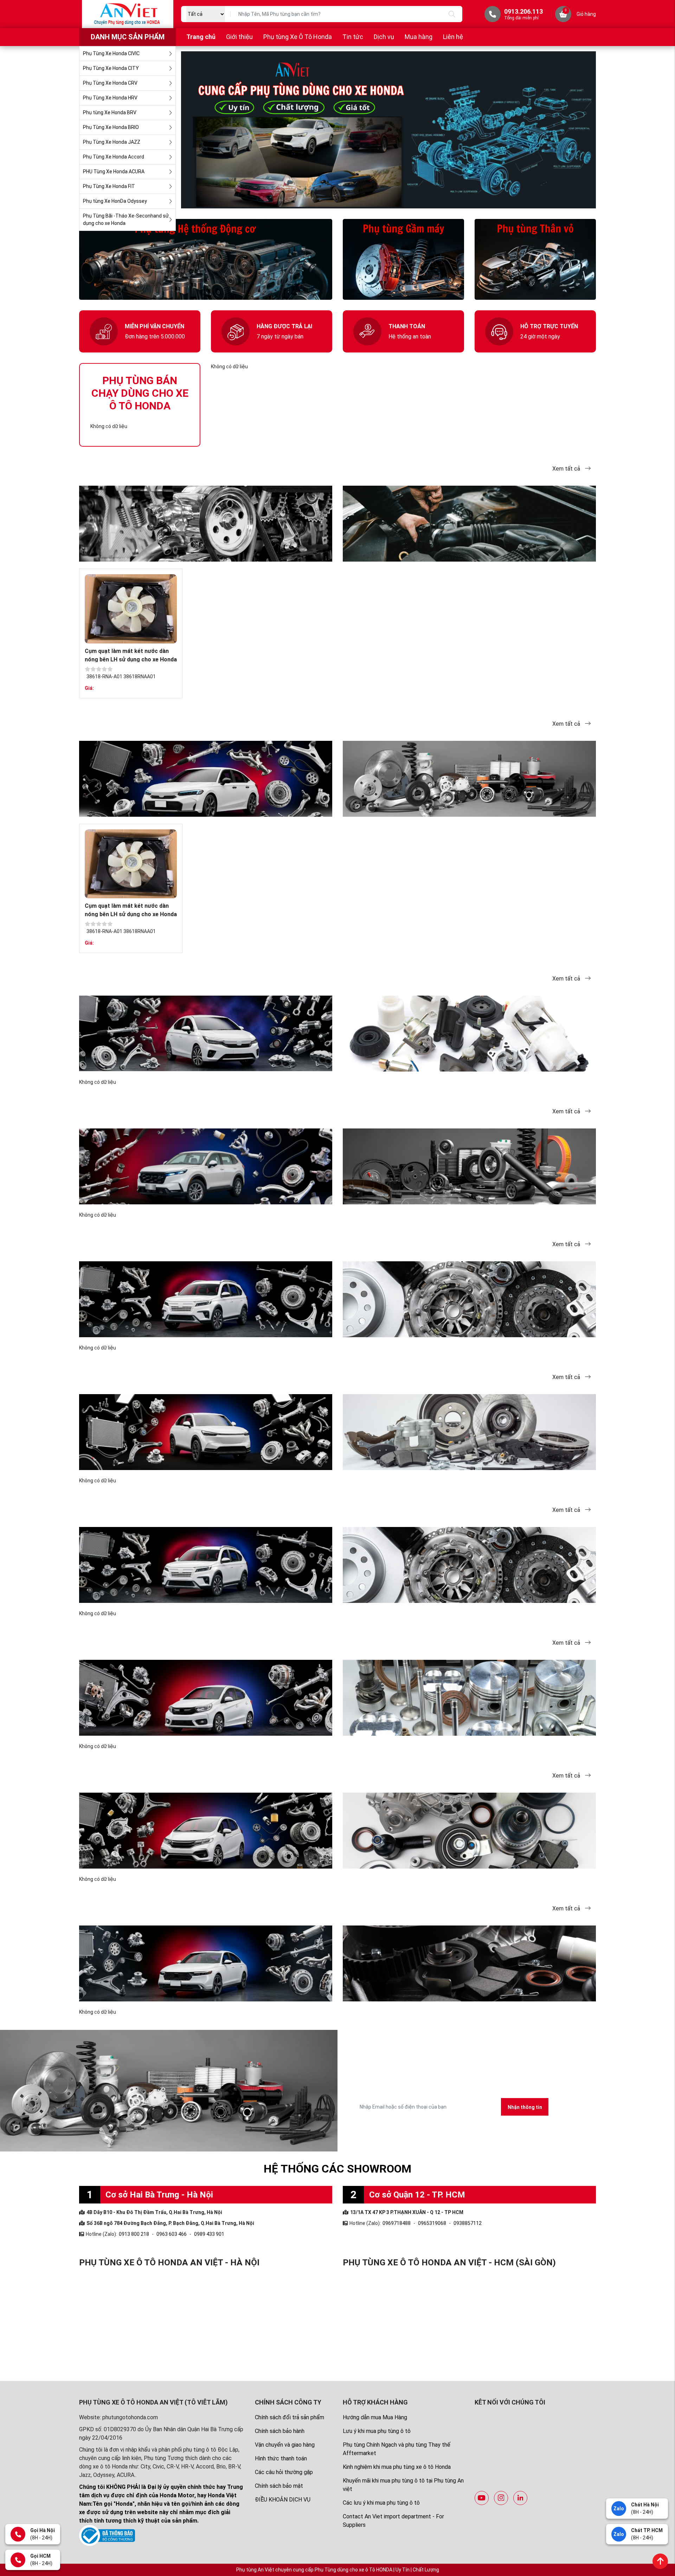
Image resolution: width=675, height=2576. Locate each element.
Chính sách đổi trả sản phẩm (290, 2417)
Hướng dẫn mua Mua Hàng (375, 2417)
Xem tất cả (567, 469)
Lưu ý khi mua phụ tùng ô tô (377, 2431)
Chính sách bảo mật (279, 2486)
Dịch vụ (384, 37)
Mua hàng (419, 37)
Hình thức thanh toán (281, 2458)
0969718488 (397, 2223)
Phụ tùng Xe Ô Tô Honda (298, 37)
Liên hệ (453, 37)
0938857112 (468, 2223)
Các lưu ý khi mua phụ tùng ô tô (381, 2503)
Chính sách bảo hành (280, 2431)
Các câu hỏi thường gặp (284, 2472)
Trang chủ (201, 37)
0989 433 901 (209, 2234)
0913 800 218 (134, 2234)
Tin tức (353, 37)
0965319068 (432, 2223)
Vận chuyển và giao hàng (285, 2445)
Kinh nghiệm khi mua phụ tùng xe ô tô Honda (397, 2467)
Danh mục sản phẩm (128, 37)
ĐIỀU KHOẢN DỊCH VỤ (283, 2500)
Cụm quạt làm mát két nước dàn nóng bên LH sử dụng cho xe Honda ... (131, 659)
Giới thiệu (239, 37)
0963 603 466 (172, 2234)
